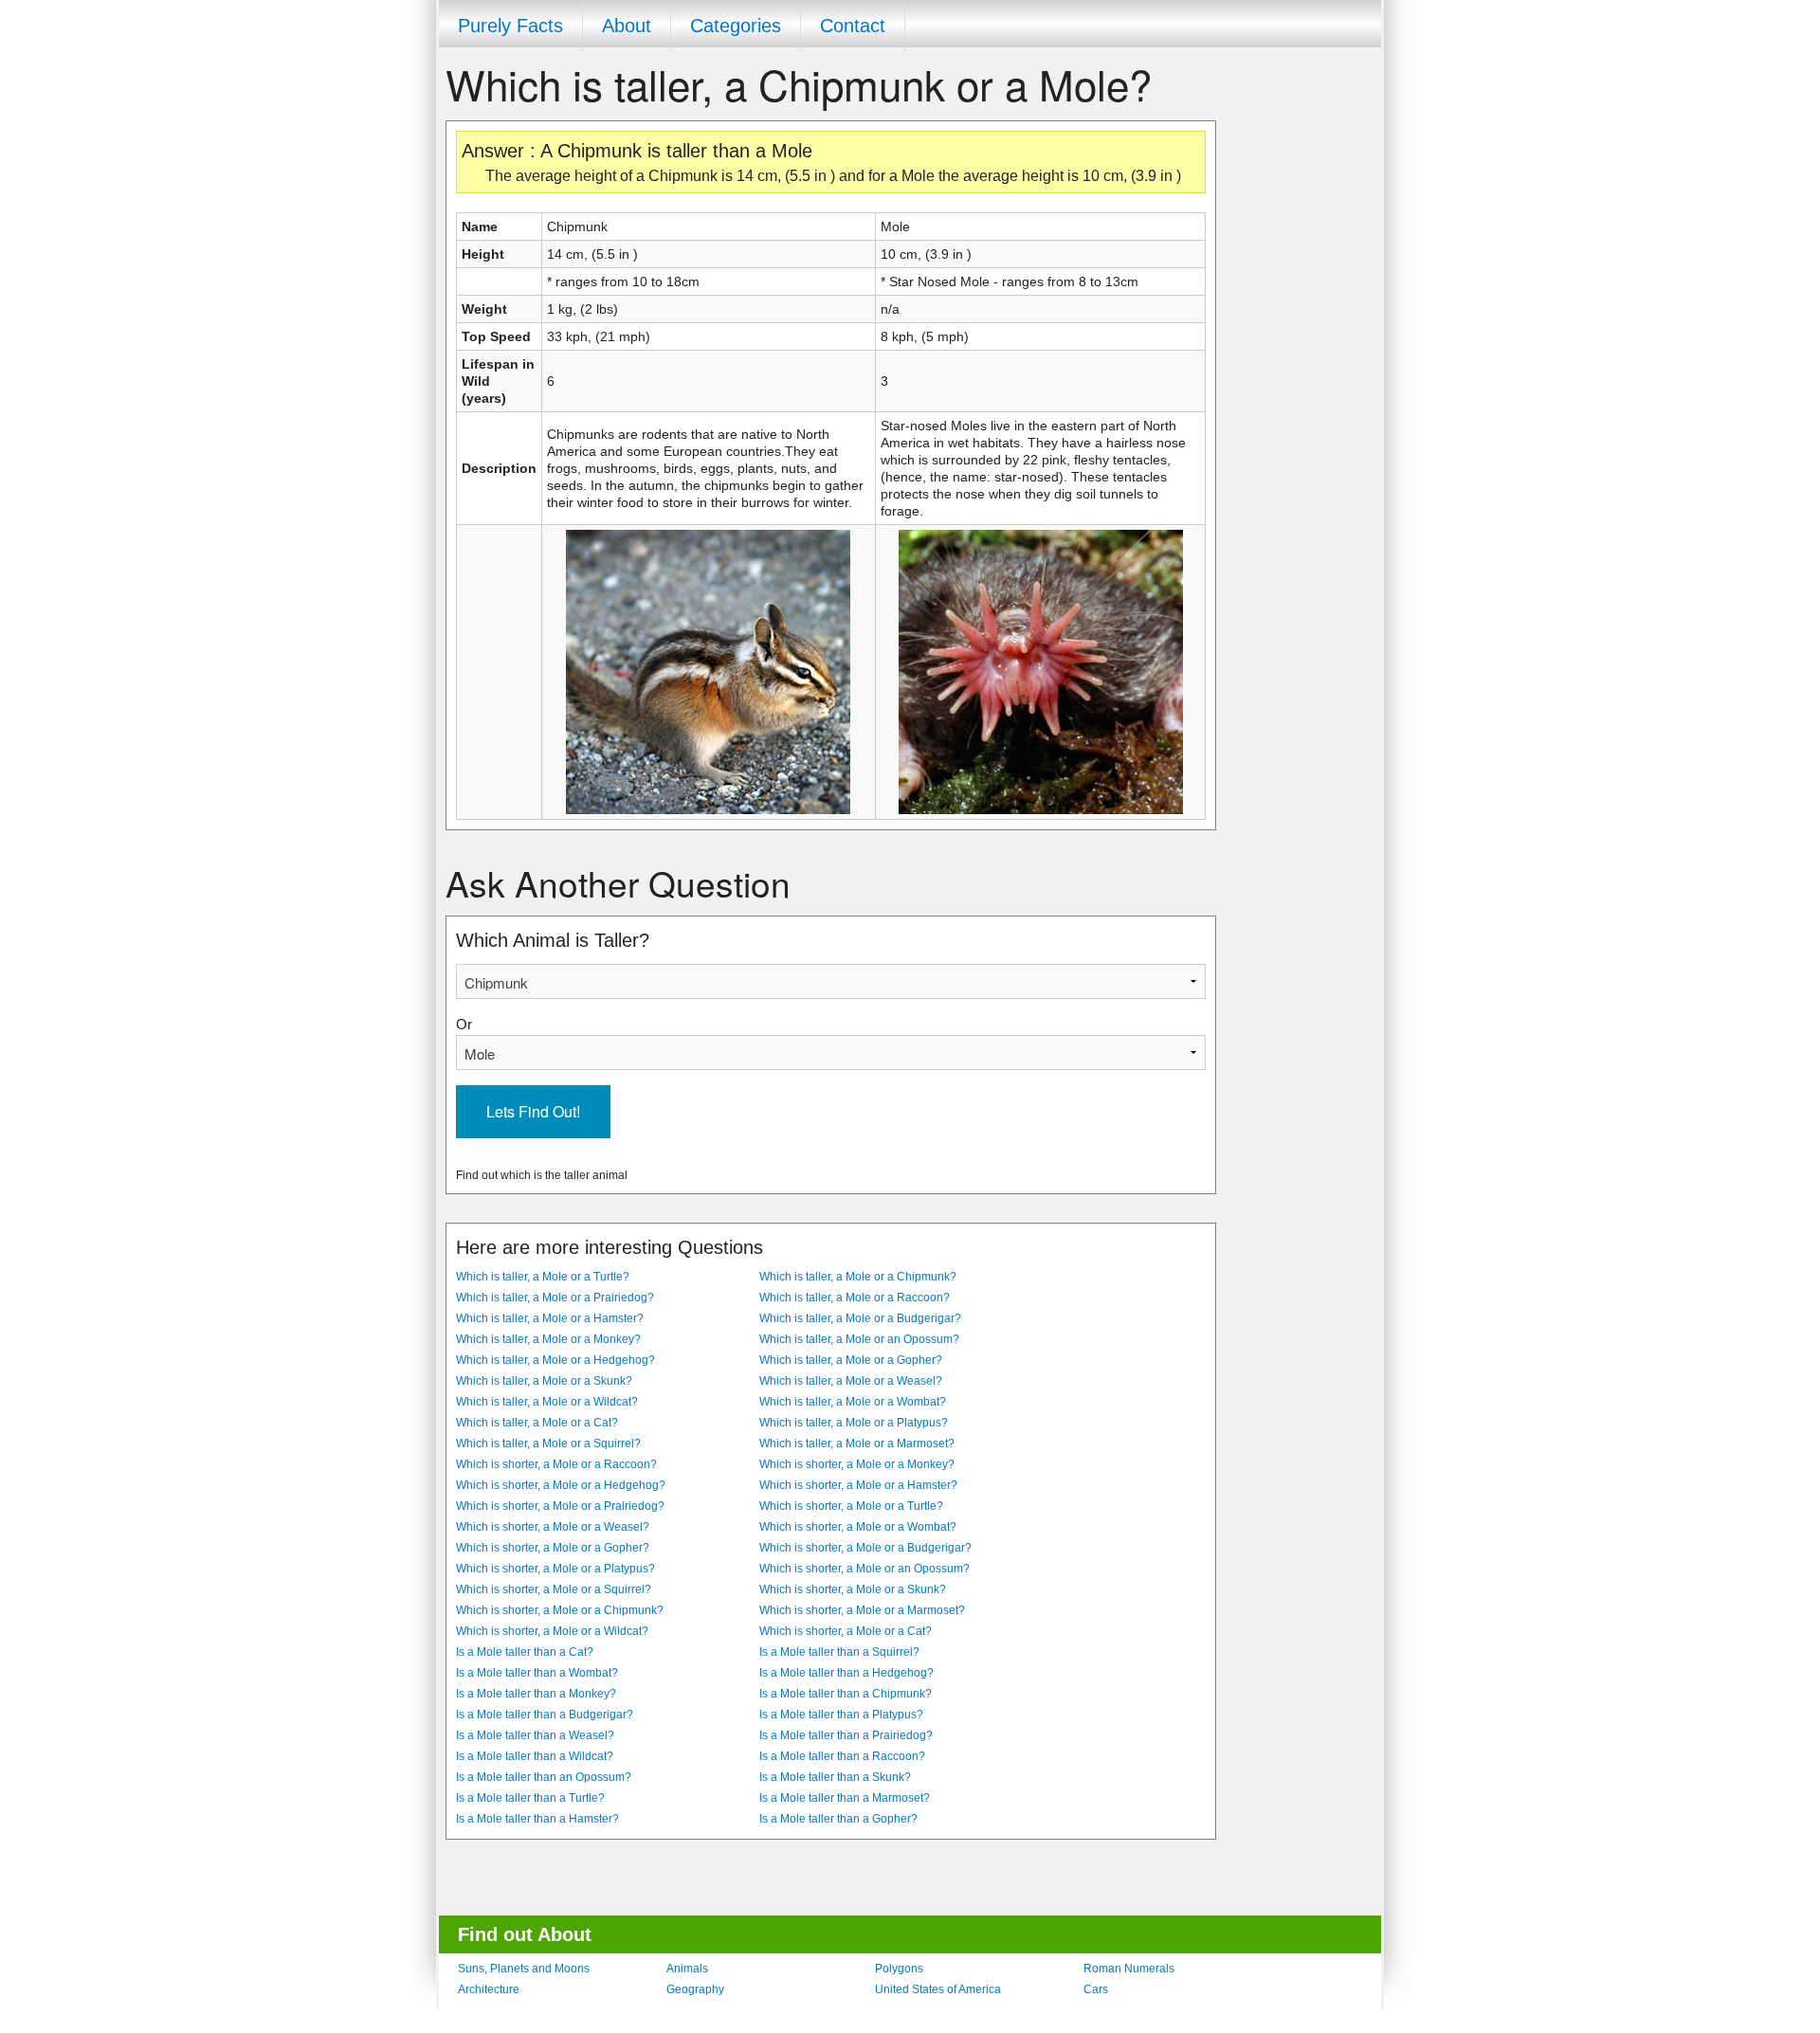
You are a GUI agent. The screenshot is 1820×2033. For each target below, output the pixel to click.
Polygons (899, 1969)
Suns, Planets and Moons (524, 1969)
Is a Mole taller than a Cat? (525, 1652)
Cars (1096, 1989)
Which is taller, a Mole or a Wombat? (853, 1402)
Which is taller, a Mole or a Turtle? (543, 1277)
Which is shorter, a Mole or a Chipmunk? (560, 1610)
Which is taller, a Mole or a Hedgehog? (555, 1360)
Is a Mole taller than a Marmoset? (845, 1798)
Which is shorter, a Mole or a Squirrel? (554, 1589)
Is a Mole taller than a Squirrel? (839, 1652)
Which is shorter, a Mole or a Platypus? (555, 1569)
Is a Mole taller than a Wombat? (537, 1673)
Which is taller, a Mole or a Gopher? (851, 1360)
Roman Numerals (1129, 1969)
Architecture (489, 1989)
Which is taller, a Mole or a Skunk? (544, 1381)
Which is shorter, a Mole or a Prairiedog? (560, 1506)
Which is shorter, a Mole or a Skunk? (853, 1589)
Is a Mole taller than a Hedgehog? (846, 1673)
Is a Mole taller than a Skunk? (835, 1777)
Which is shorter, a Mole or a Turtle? (851, 1506)
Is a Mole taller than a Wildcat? (535, 1756)
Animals (687, 1969)
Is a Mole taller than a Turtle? (530, 1798)
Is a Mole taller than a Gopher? (838, 1819)
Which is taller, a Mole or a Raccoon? (855, 1298)
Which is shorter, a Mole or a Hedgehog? (561, 1485)
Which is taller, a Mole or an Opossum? (859, 1339)
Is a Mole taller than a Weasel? (535, 1735)
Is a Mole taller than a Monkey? (536, 1694)
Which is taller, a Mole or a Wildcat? (547, 1402)
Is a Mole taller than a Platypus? (841, 1715)
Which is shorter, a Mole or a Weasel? (553, 1527)
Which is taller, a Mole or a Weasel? (851, 1381)
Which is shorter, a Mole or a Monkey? (857, 1464)
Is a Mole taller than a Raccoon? (842, 1756)
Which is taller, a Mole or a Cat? (537, 1423)
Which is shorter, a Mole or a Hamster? (858, 1485)
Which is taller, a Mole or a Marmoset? (857, 1443)
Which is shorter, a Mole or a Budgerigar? (865, 1548)
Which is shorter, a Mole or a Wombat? (858, 1527)
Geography (695, 1989)
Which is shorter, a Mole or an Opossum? (864, 1569)
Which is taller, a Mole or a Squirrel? (548, 1443)
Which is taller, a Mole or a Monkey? (548, 1339)
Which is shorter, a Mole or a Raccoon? (556, 1464)
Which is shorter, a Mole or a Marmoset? (862, 1610)
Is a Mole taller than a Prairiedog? (846, 1735)
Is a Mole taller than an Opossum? (544, 1777)
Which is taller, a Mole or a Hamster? (550, 1318)
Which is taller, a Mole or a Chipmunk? (858, 1277)
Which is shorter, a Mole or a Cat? (846, 1631)
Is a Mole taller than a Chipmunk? (846, 1694)
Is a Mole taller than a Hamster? (537, 1819)
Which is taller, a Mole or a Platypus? (854, 1423)
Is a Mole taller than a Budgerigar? (545, 1715)
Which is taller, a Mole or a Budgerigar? (860, 1318)
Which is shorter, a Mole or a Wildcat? (552, 1631)
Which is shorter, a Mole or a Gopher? (553, 1548)
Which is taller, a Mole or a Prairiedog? (555, 1298)
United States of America (938, 1989)
